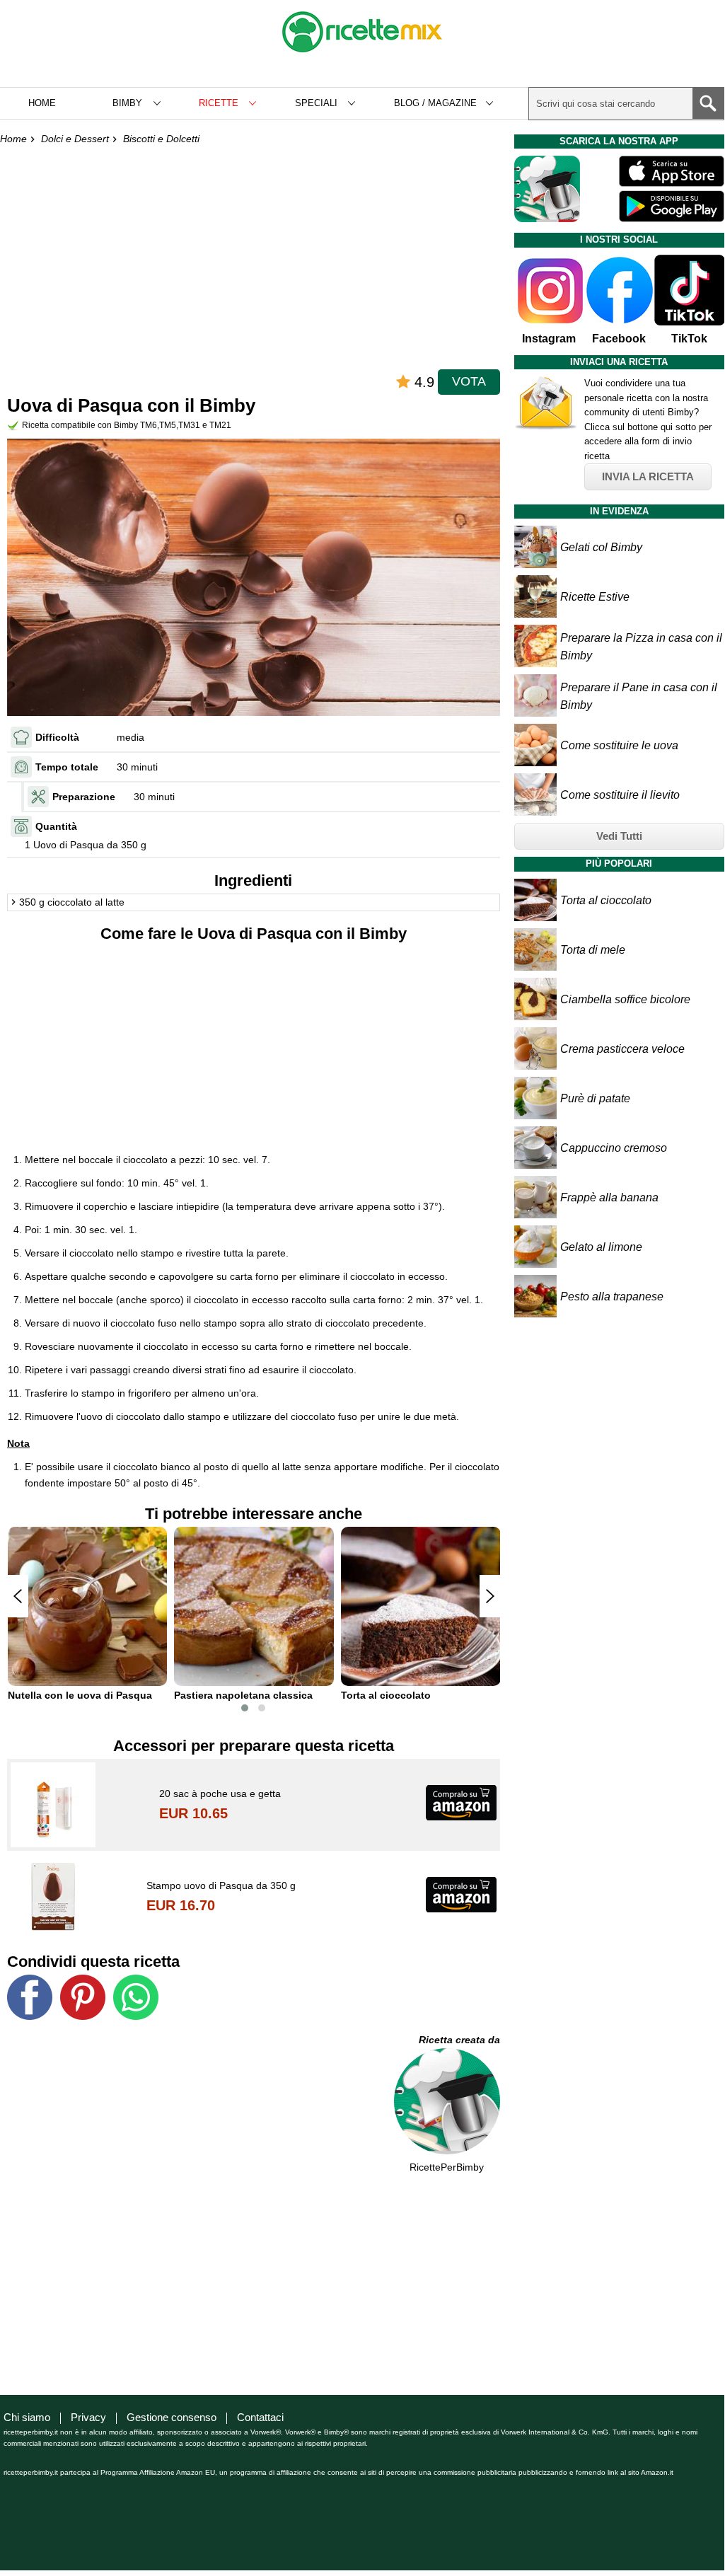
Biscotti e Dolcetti (161, 139)
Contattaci (260, 2417)
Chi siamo (27, 2417)
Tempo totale (67, 767)
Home (42, 103)
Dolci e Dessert (75, 139)
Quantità (56, 826)
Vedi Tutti (619, 836)
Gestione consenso (172, 2417)
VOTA (469, 381)
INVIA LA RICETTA (648, 476)
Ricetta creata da (459, 2040)
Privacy (88, 2417)
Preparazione (84, 797)
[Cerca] (708, 103)
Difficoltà (57, 737)
